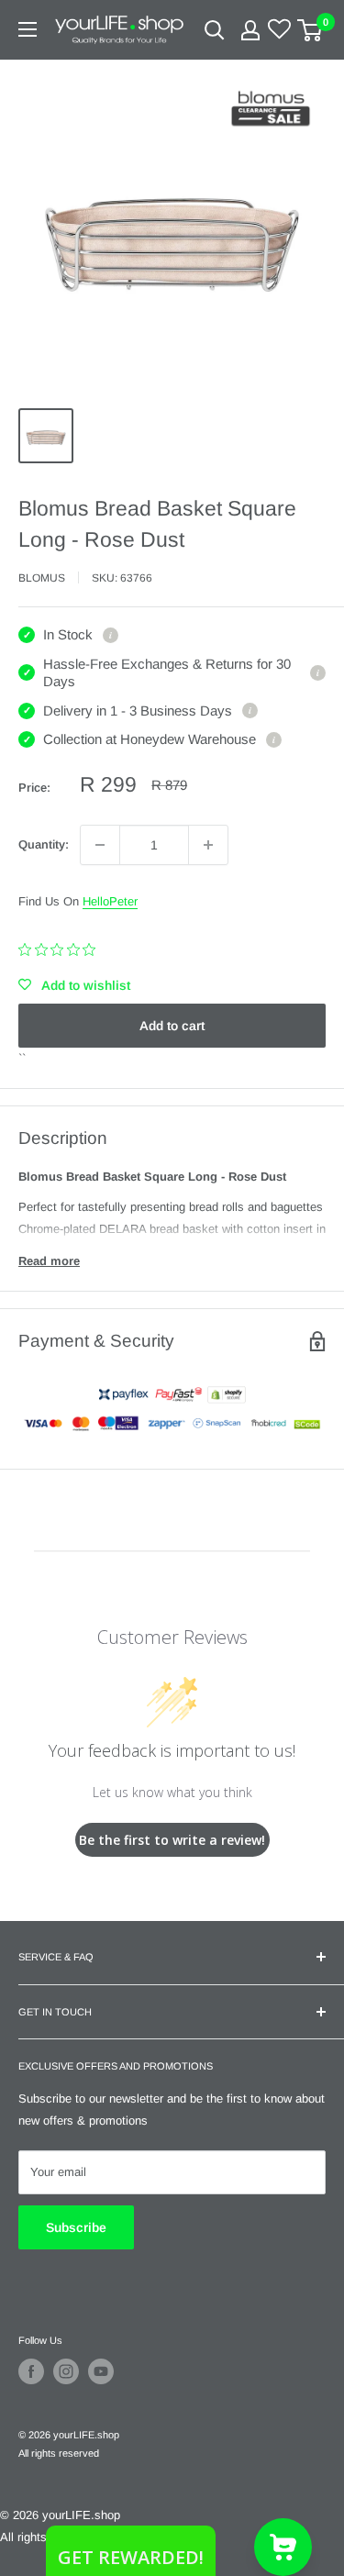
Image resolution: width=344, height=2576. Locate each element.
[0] (311, 30)
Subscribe (76, 2227)
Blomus (42, 578)
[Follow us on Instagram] (66, 2371)
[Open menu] (28, 29)
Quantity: (44, 844)
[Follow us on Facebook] (31, 2371)
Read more (49, 1261)
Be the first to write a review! (172, 1840)
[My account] (250, 30)
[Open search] (215, 30)
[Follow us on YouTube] (101, 2371)
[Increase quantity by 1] (208, 845)
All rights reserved (59, 2453)
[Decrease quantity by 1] (100, 845)
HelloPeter (110, 901)
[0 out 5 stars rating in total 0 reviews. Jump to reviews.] (61, 949)
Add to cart (172, 1026)
